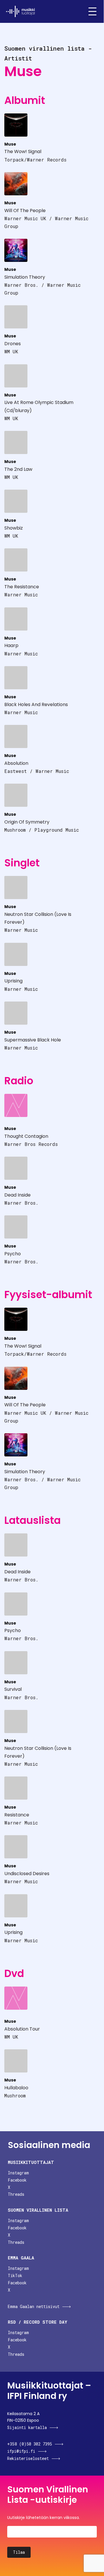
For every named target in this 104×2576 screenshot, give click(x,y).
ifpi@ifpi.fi (21, 2451)
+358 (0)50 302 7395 (30, 2444)
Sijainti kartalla (27, 2427)
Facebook (17, 2180)
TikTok (15, 2275)
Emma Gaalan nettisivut (34, 2306)
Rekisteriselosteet (28, 2458)
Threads (16, 2194)
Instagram (18, 2173)
